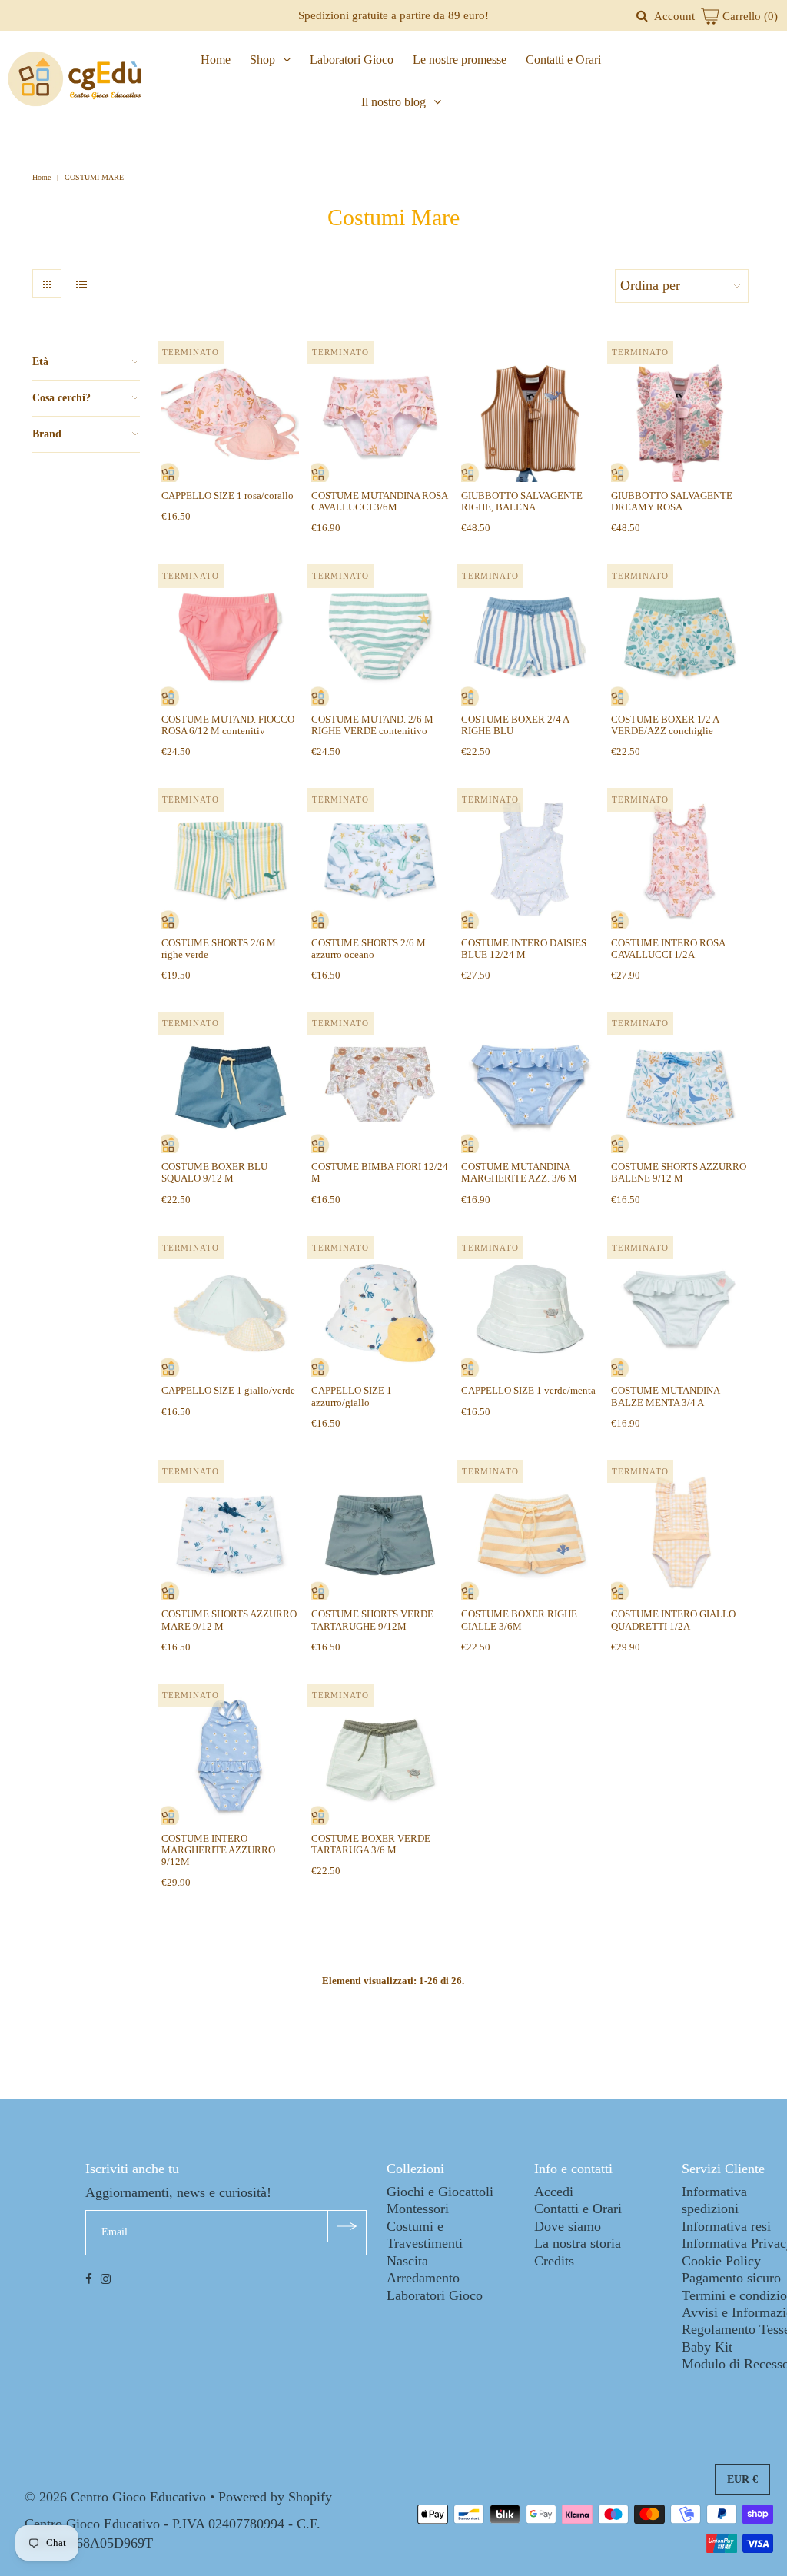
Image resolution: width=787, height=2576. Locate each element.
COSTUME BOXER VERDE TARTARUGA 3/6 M (371, 1844)
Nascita (407, 2261)
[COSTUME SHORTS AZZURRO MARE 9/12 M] (230, 1532)
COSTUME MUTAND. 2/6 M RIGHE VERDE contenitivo (372, 725)
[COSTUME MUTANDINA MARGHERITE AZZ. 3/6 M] (530, 1084)
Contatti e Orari (563, 60)
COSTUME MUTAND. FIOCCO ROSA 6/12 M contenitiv (228, 725)
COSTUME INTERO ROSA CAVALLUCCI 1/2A (668, 949)
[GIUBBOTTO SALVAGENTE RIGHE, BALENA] (530, 413)
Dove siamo (568, 2226)
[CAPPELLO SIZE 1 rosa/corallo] (230, 413)
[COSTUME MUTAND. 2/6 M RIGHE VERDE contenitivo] (380, 637)
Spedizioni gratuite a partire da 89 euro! (393, 15)
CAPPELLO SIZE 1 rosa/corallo (227, 495)
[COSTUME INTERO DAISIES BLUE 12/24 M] (530, 861)
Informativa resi (726, 2226)
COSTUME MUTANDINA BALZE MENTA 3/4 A (665, 1396)
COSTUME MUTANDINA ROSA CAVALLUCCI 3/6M (379, 501)
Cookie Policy (721, 2261)
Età (40, 362)
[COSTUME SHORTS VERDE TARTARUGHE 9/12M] (380, 1532)
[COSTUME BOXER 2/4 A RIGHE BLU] (530, 637)
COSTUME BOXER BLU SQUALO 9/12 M (214, 1172)
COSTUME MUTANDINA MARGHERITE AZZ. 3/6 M (519, 1172)
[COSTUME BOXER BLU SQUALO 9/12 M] (230, 1084)
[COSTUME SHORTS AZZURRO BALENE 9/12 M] (680, 1084)
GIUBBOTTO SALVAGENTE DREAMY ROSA (672, 501)
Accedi (554, 2192)
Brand (47, 434)
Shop (262, 60)
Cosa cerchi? (61, 398)
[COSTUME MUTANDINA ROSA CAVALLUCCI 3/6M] (380, 413)
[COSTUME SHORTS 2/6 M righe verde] (230, 861)
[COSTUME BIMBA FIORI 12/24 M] (380, 1084)
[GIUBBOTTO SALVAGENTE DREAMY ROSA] (680, 413)
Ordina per (650, 285)
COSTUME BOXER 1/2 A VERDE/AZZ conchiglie (665, 725)
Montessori (418, 2209)
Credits (554, 2261)
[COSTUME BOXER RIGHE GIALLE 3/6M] (530, 1532)
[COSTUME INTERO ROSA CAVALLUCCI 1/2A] (680, 861)
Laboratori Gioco (352, 60)
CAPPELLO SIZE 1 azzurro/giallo (352, 1396)
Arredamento (423, 2278)
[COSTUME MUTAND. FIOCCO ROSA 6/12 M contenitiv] (230, 637)
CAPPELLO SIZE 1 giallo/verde (228, 1390)
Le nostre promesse (460, 60)
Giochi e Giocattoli (440, 2192)
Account (674, 16)
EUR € (742, 2480)
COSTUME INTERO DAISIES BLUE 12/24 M (524, 949)
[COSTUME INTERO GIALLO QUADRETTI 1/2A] (680, 1532)
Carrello (749, 16)
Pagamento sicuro (731, 2278)
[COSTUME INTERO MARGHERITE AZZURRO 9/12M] (230, 1756)
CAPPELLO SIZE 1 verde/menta (528, 1390)
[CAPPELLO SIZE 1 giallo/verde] (230, 1309)
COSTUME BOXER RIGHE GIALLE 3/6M (519, 1620)
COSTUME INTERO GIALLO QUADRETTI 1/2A (673, 1620)
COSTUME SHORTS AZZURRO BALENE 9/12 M (679, 1172)
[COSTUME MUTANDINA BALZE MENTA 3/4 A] (680, 1309)
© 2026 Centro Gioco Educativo (115, 2497)
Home (216, 60)
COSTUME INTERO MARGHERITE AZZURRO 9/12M (218, 1850)
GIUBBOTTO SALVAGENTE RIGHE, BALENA (522, 501)
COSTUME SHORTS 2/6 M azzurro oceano (369, 949)
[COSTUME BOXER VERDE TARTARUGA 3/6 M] (380, 1756)
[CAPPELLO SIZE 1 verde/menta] (530, 1309)
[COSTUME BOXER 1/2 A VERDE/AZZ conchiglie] (680, 637)
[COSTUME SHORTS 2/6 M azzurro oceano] (380, 861)
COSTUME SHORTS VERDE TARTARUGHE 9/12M (372, 1620)
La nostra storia (578, 2243)
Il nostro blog (393, 102)
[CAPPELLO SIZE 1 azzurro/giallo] (380, 1309)
